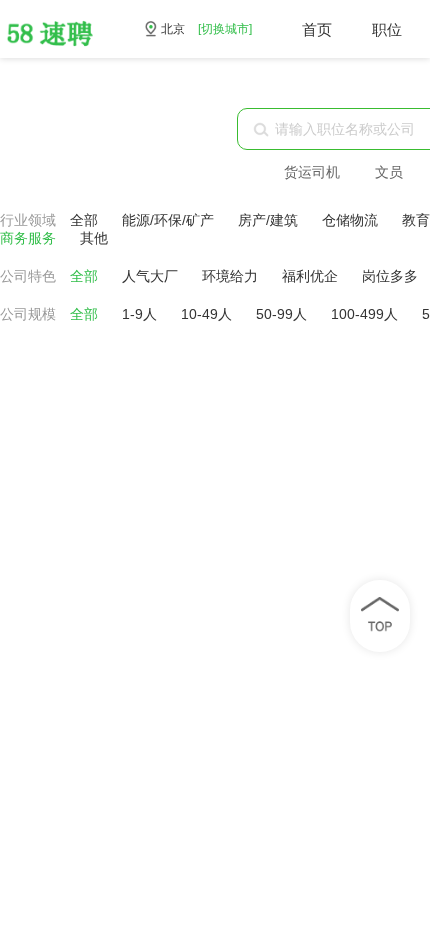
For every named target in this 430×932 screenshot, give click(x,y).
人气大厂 (152, 276)
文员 (389, 172)
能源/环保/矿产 (170, 220)
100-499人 (366, 314)
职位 (387, 29)
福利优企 (312, 276)
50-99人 (283, 314)
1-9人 (141, 314)
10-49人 (208, 314)
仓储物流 (352, 220)
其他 (94, 238)
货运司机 (312, 172)
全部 (84, 220)
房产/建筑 (270, 220)
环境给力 (232, 276)
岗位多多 (392, 276)
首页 (317, 29)
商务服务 (30, 238)
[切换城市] (225, 29)
